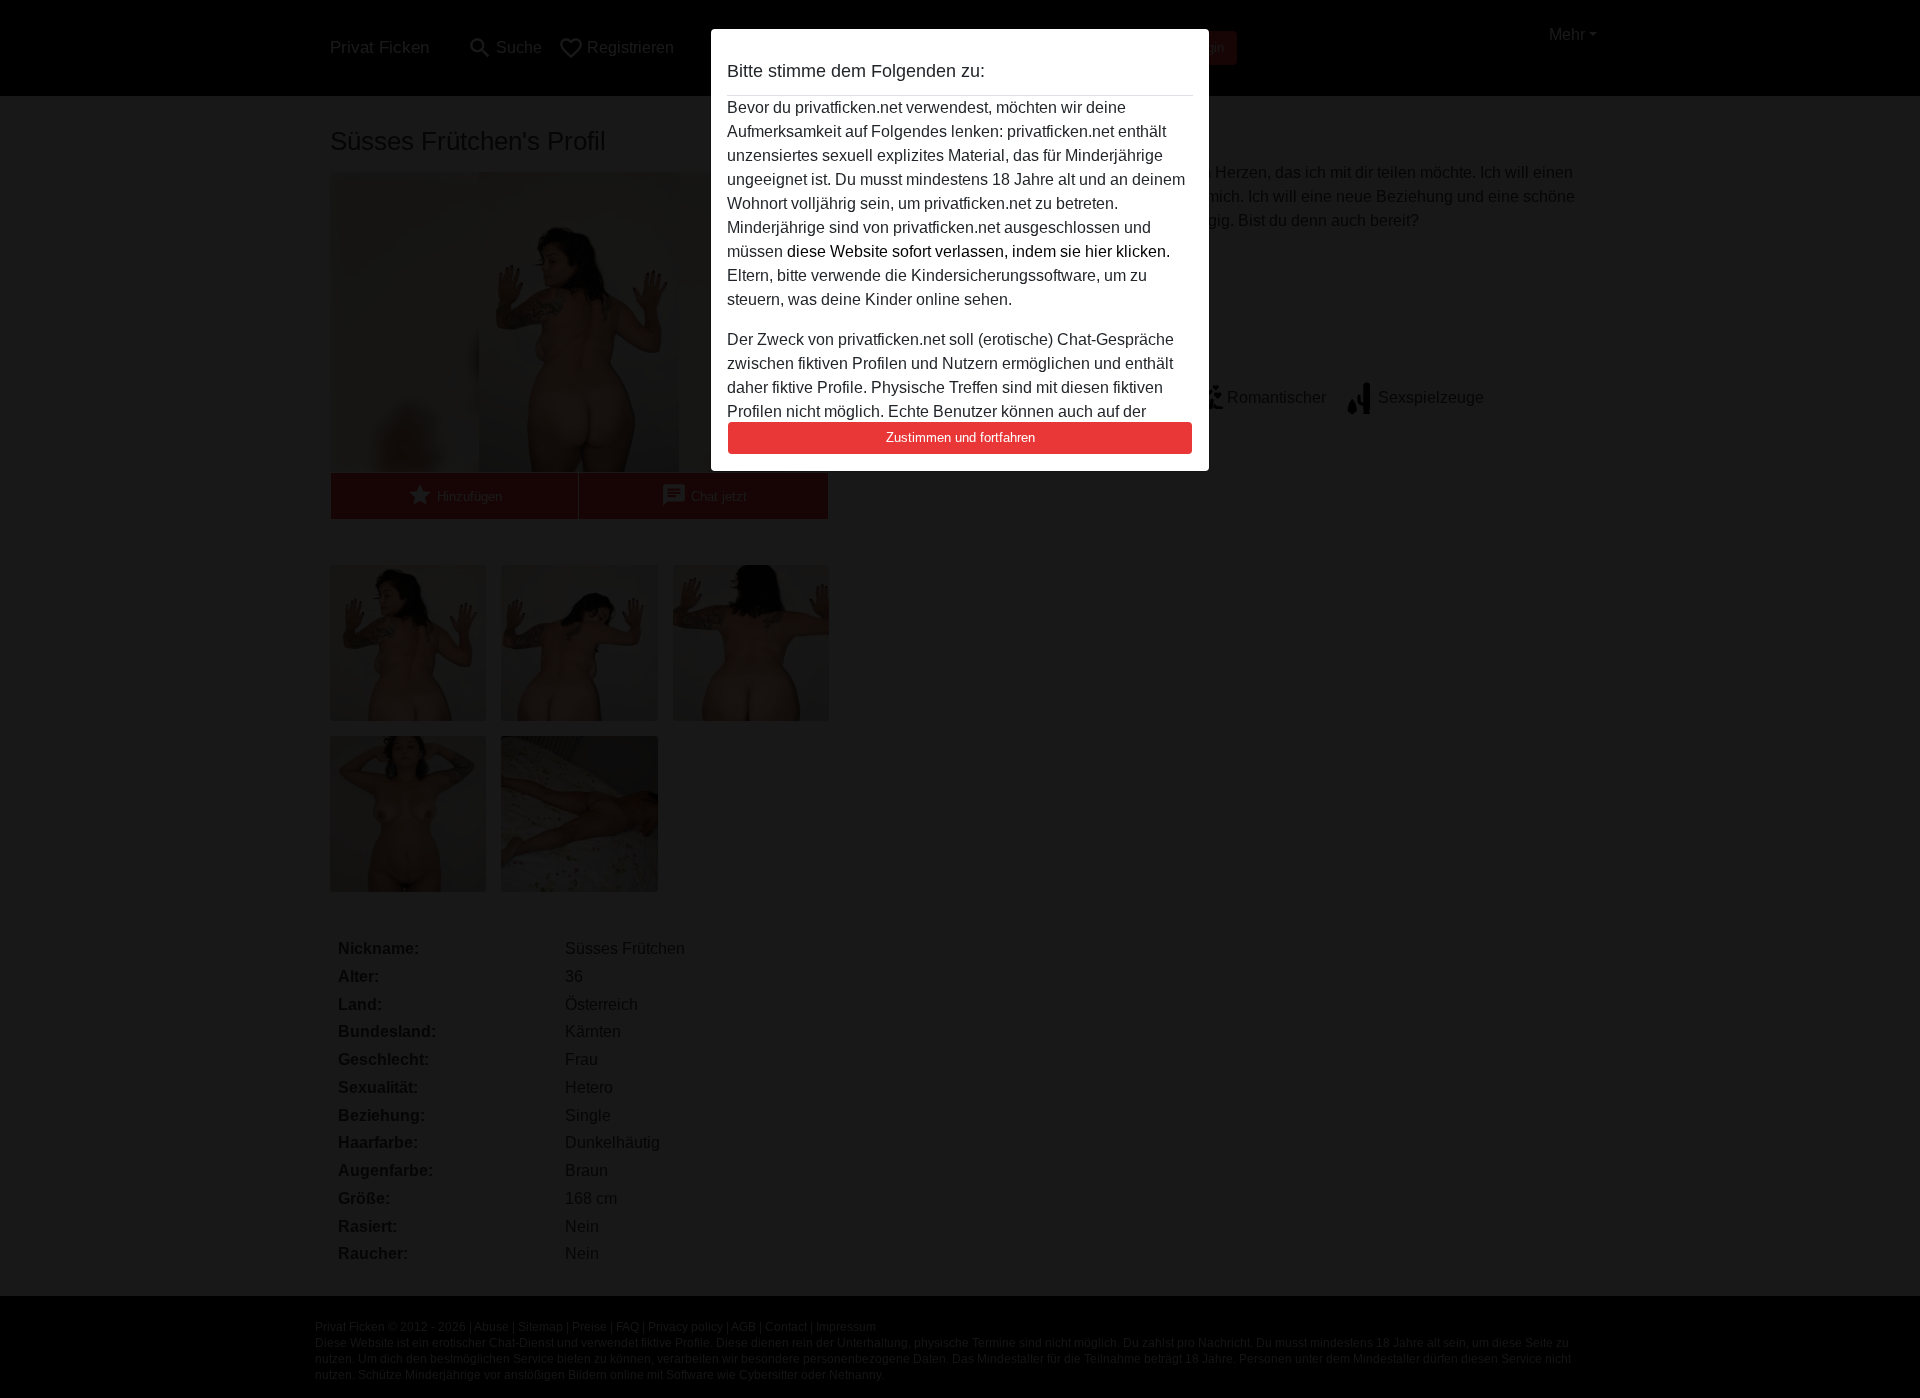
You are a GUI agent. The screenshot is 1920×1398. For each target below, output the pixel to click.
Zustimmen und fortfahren (960, 437)
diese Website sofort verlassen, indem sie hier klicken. (978, 251)
